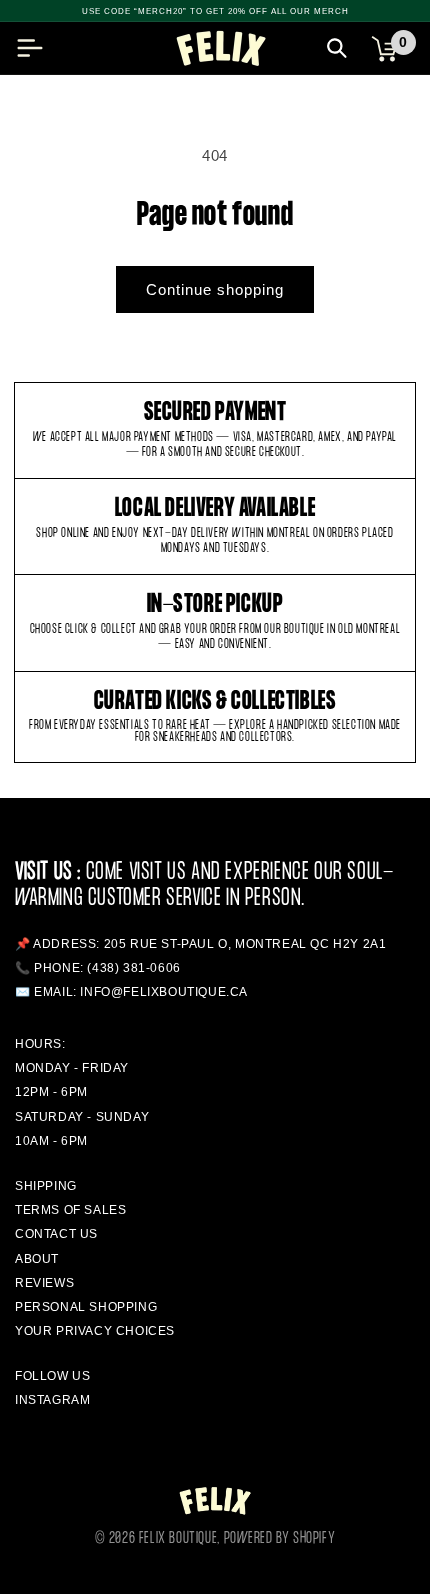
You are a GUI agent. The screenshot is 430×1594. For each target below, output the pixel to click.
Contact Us (56, 1234)
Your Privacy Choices (95, 1331)
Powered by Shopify (280, 1538)
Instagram (52, 1400)
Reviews (44, 1283)
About (37, 1259)
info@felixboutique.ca (164, 992)
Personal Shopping (86, 1307)
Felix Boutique (178, 1538)
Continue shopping (215, 289)
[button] (30, 48)
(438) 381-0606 (133, 968)
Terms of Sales (70, 1210)
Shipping (46, 1186)
